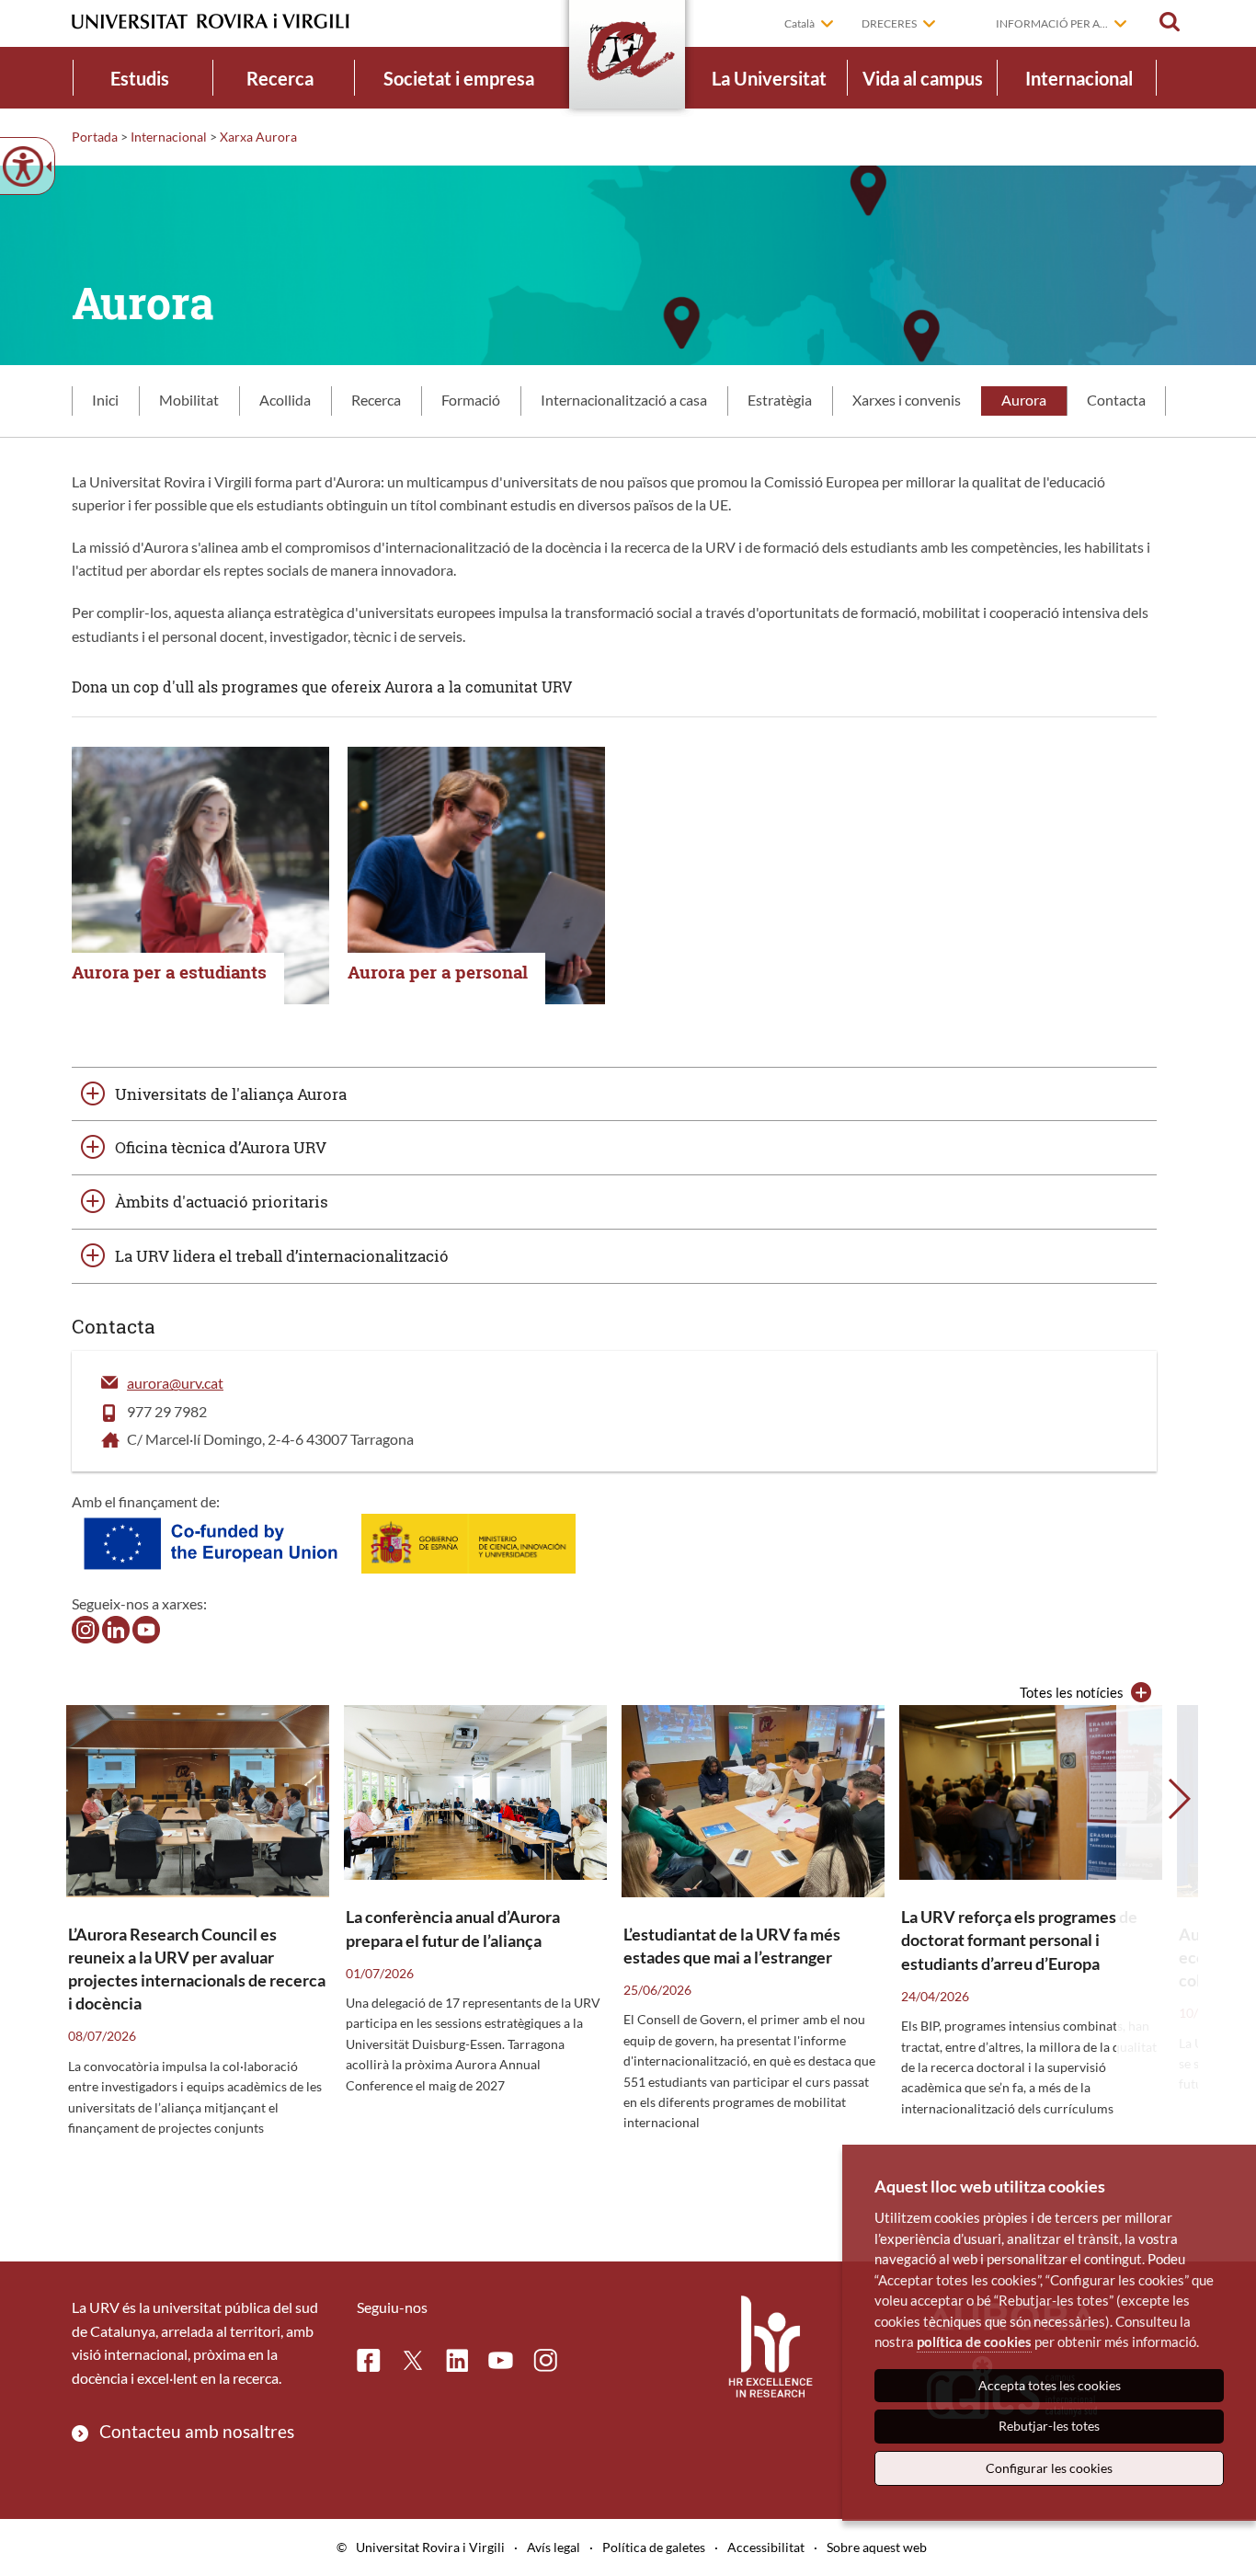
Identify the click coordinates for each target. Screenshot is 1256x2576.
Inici (105, 400)
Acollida (285, 400)
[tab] (105, 401)
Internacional (1079, 78)
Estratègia (780, 400)
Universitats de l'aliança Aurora (231, 1094)
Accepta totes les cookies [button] (1050, 2385)
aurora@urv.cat (175, 1383)
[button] (1170, 22)
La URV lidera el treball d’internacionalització (282, 1256)
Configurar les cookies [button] (1049, 2468)
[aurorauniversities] (86, 1627)
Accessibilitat (766, 2547)
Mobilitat (189, 400)
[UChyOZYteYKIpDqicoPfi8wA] (146, 1627)
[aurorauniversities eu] (116, 1627)
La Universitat (769, 78)
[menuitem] (140, 78)
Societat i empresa (459, 78)
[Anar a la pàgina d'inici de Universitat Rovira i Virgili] (211, 22)
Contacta (1116, 400)
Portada (95, 137)
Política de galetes (654, 2547)
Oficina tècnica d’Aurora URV (221, 1147)
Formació (471, 400)
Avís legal (554, 2547)
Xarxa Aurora (258, 137)
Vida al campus (923, 78)
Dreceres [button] (889, 23)
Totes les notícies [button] (1072, 1692)
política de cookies (974, 2341)
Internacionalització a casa (624, 400)
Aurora (1024, 400)
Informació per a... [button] (1052, 23)
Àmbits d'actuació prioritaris (222, 1202)
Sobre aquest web (877, 2547)
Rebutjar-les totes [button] (1049, 2426)
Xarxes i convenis (907, 400)
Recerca (280, 78)
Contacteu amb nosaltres (197, 2431)
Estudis (140, 78)
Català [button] (799, 23)
